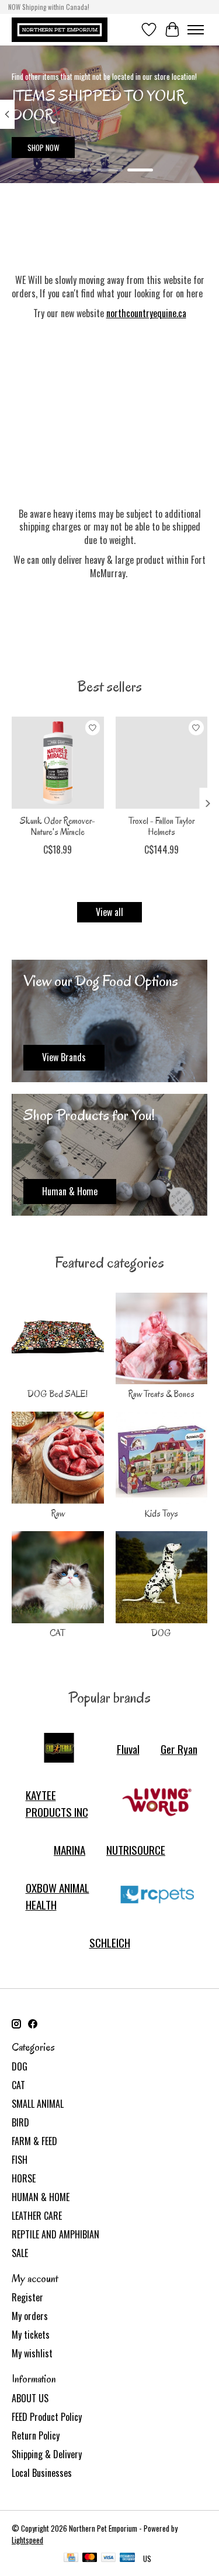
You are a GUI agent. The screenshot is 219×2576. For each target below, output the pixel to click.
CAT (58, 1633)
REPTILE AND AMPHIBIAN (55, 2234)
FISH (20, 2160)
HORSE (24, 2178)
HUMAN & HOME (41, 2197)
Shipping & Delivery (47, 2454)
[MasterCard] (90, 2559)
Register (27, 2297)
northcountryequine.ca (146, 313)
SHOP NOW (44, 148)
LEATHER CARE (37, 2216)
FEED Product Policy (47, 2417)
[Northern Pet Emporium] (60, 29)
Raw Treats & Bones (161, 1394)
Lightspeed (27, 2540)
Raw (58, 1514)
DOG (161, 1633)
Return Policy (36, 2435)
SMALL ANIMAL (38, 2104)
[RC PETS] (157, 1896)
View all (109, 912)
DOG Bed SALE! (58, 1394)
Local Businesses (42, 2473)
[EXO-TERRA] (59, 1749)
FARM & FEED (34, 2141)
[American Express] (127, 2559)
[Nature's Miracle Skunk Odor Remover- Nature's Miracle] (58, 763)
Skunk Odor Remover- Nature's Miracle (58, 826)
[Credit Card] (71, 2559)
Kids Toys (161, 1514)
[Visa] (109, 2559)
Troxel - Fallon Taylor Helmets (161, 826)
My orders (30, 2316)
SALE (20, 2253)
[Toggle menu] (196, 30)
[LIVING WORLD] (157, 1803)
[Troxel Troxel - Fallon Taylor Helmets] (162, 763)
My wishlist (32, 2353)
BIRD (20, 2122)
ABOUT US (30, 2398)
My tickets (31, 2335)
